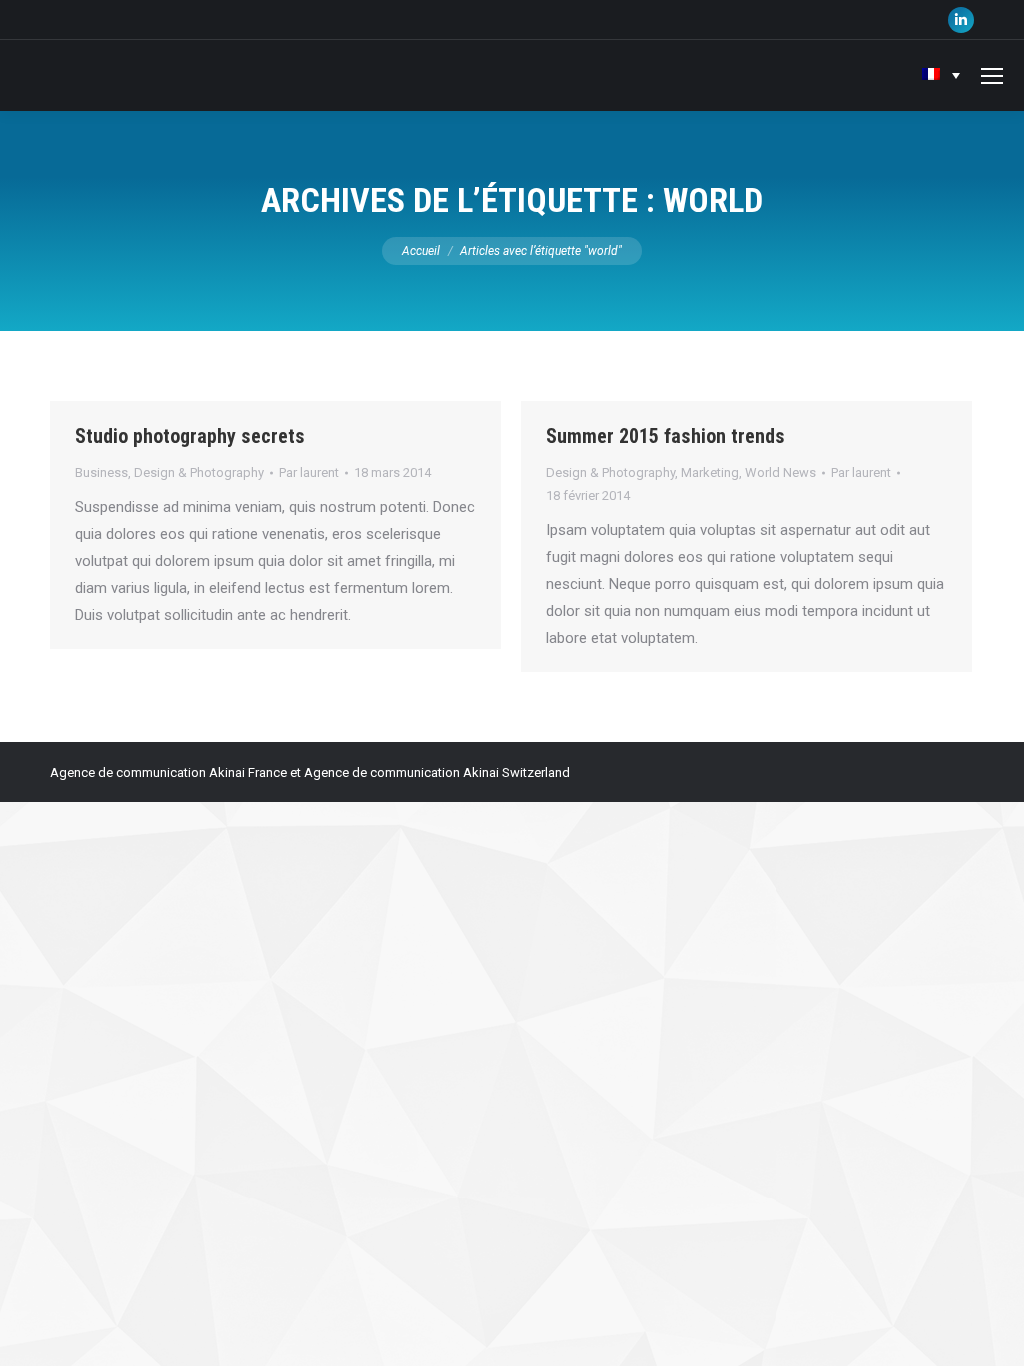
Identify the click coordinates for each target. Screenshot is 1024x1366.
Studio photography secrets (190, 436)
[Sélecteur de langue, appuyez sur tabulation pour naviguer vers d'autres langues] (941, 75)
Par (309, 472)
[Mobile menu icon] (992, 76)
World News (780, 472)
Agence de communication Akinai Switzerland (437, 772)
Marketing (710, 472)
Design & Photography (199, 472)
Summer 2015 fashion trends (665, 436)
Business (101, 472)
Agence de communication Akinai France (170, 772)
